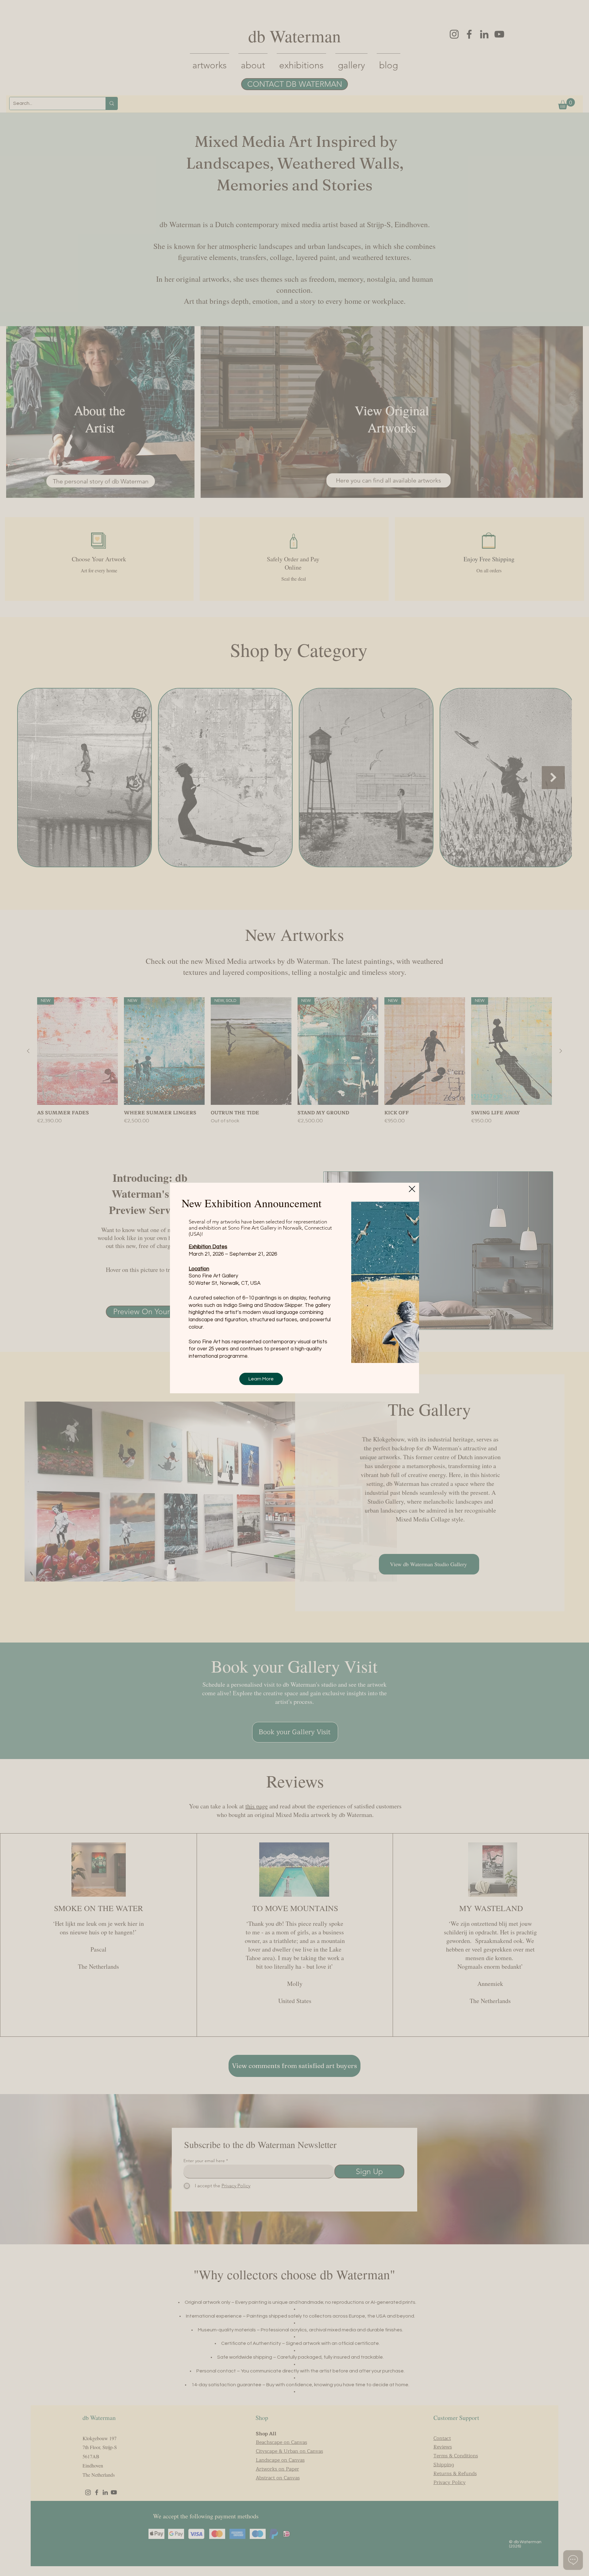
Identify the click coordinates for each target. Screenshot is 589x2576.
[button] (412, 1189)
